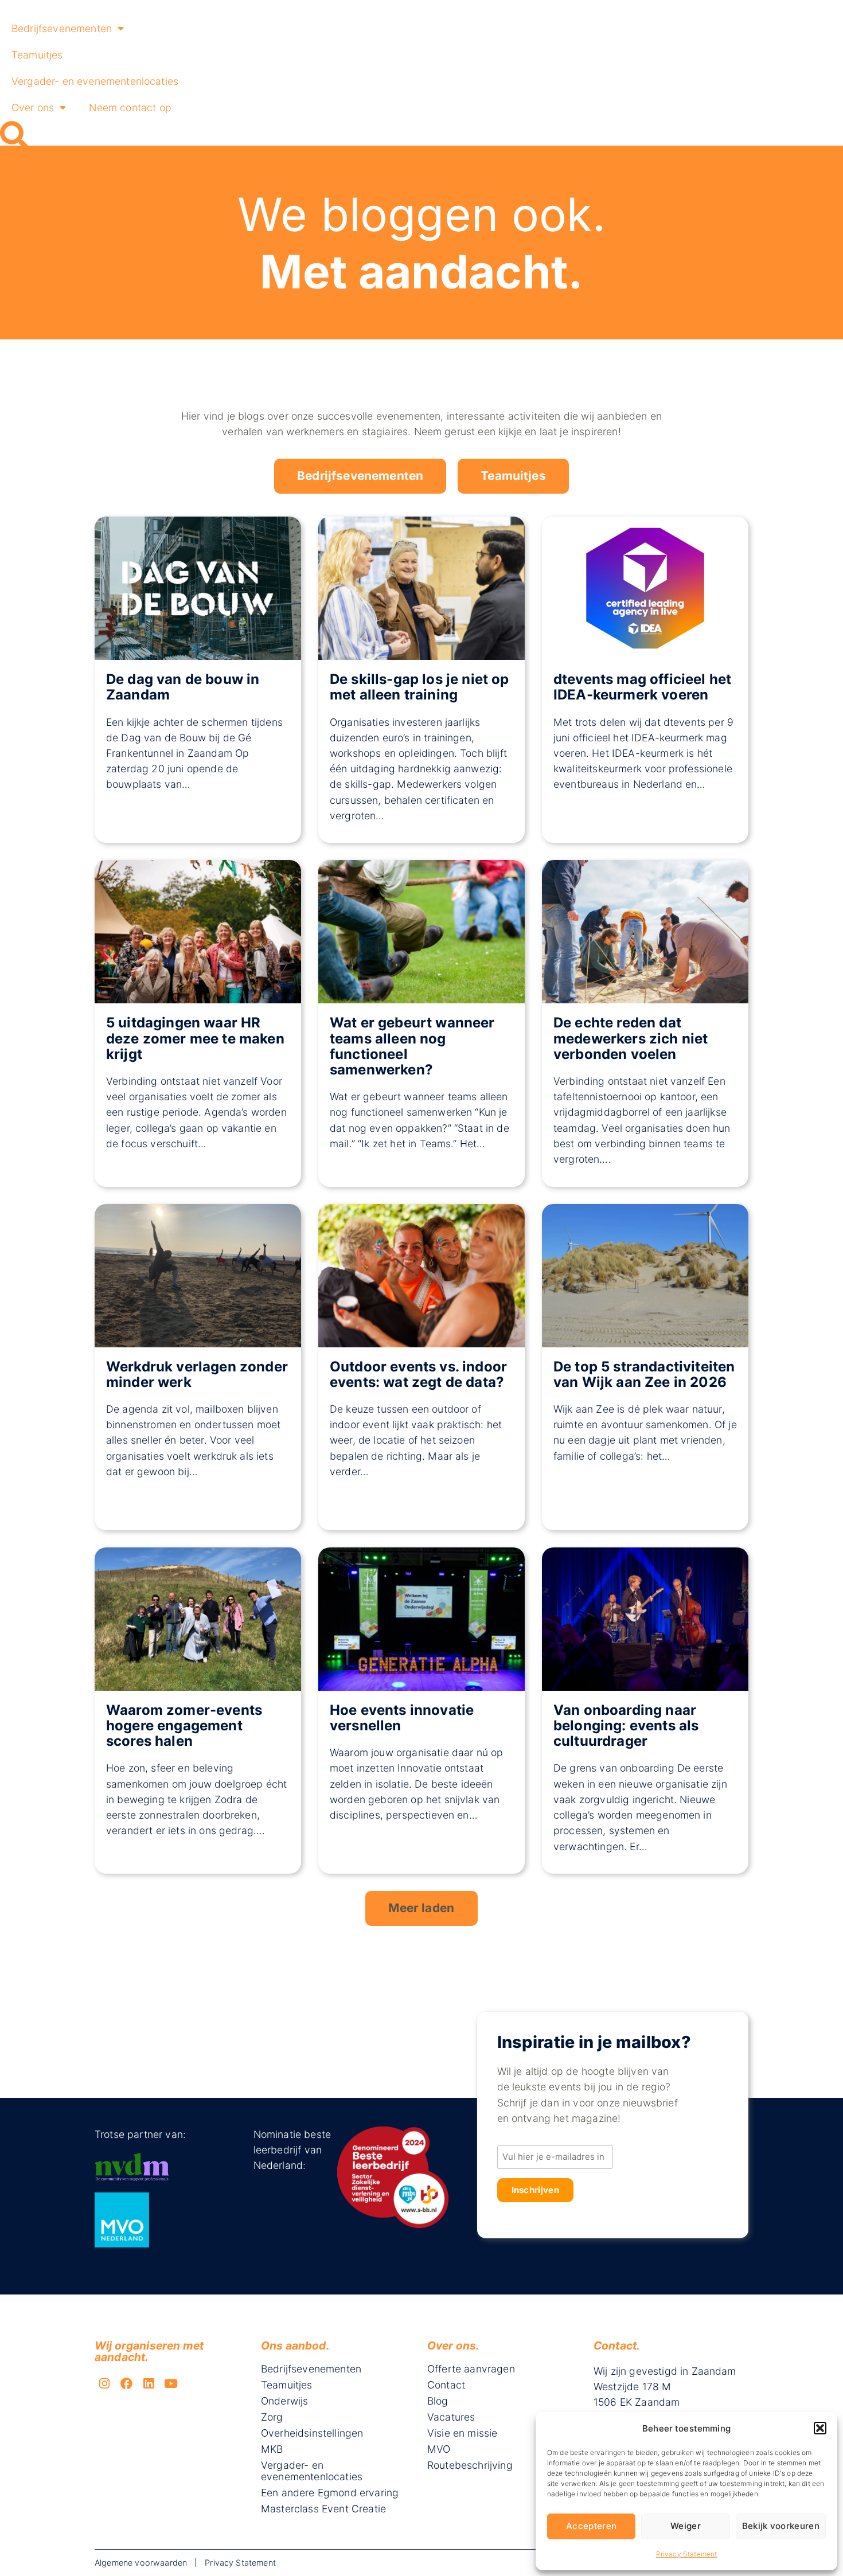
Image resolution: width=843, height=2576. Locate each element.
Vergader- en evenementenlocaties (95, 81)
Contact (446, 2385)
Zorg (272, 2417)
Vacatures (451, 2417)
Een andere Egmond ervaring (330, 2493)
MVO (439, 2449)
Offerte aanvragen (471, 2369)
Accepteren (591, 2526)
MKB (272, 2449)
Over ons (33, 108)
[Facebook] (127, 2384)
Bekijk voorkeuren (781, 2526)
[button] (820, 2428)
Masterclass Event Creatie (323, 2509)
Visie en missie (462, 2433)
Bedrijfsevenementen (62, 28)
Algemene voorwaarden (141, 2563)
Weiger (686, 2526)
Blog (438, 2401)
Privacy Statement (687, 2554)
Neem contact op (130, 108)
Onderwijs (284, 2401)
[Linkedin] (149, 2384)
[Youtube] (171, 2384)
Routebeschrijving (470, 2465)
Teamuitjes (37, 55)
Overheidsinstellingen (312, 2433)
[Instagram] (104, 2384)
